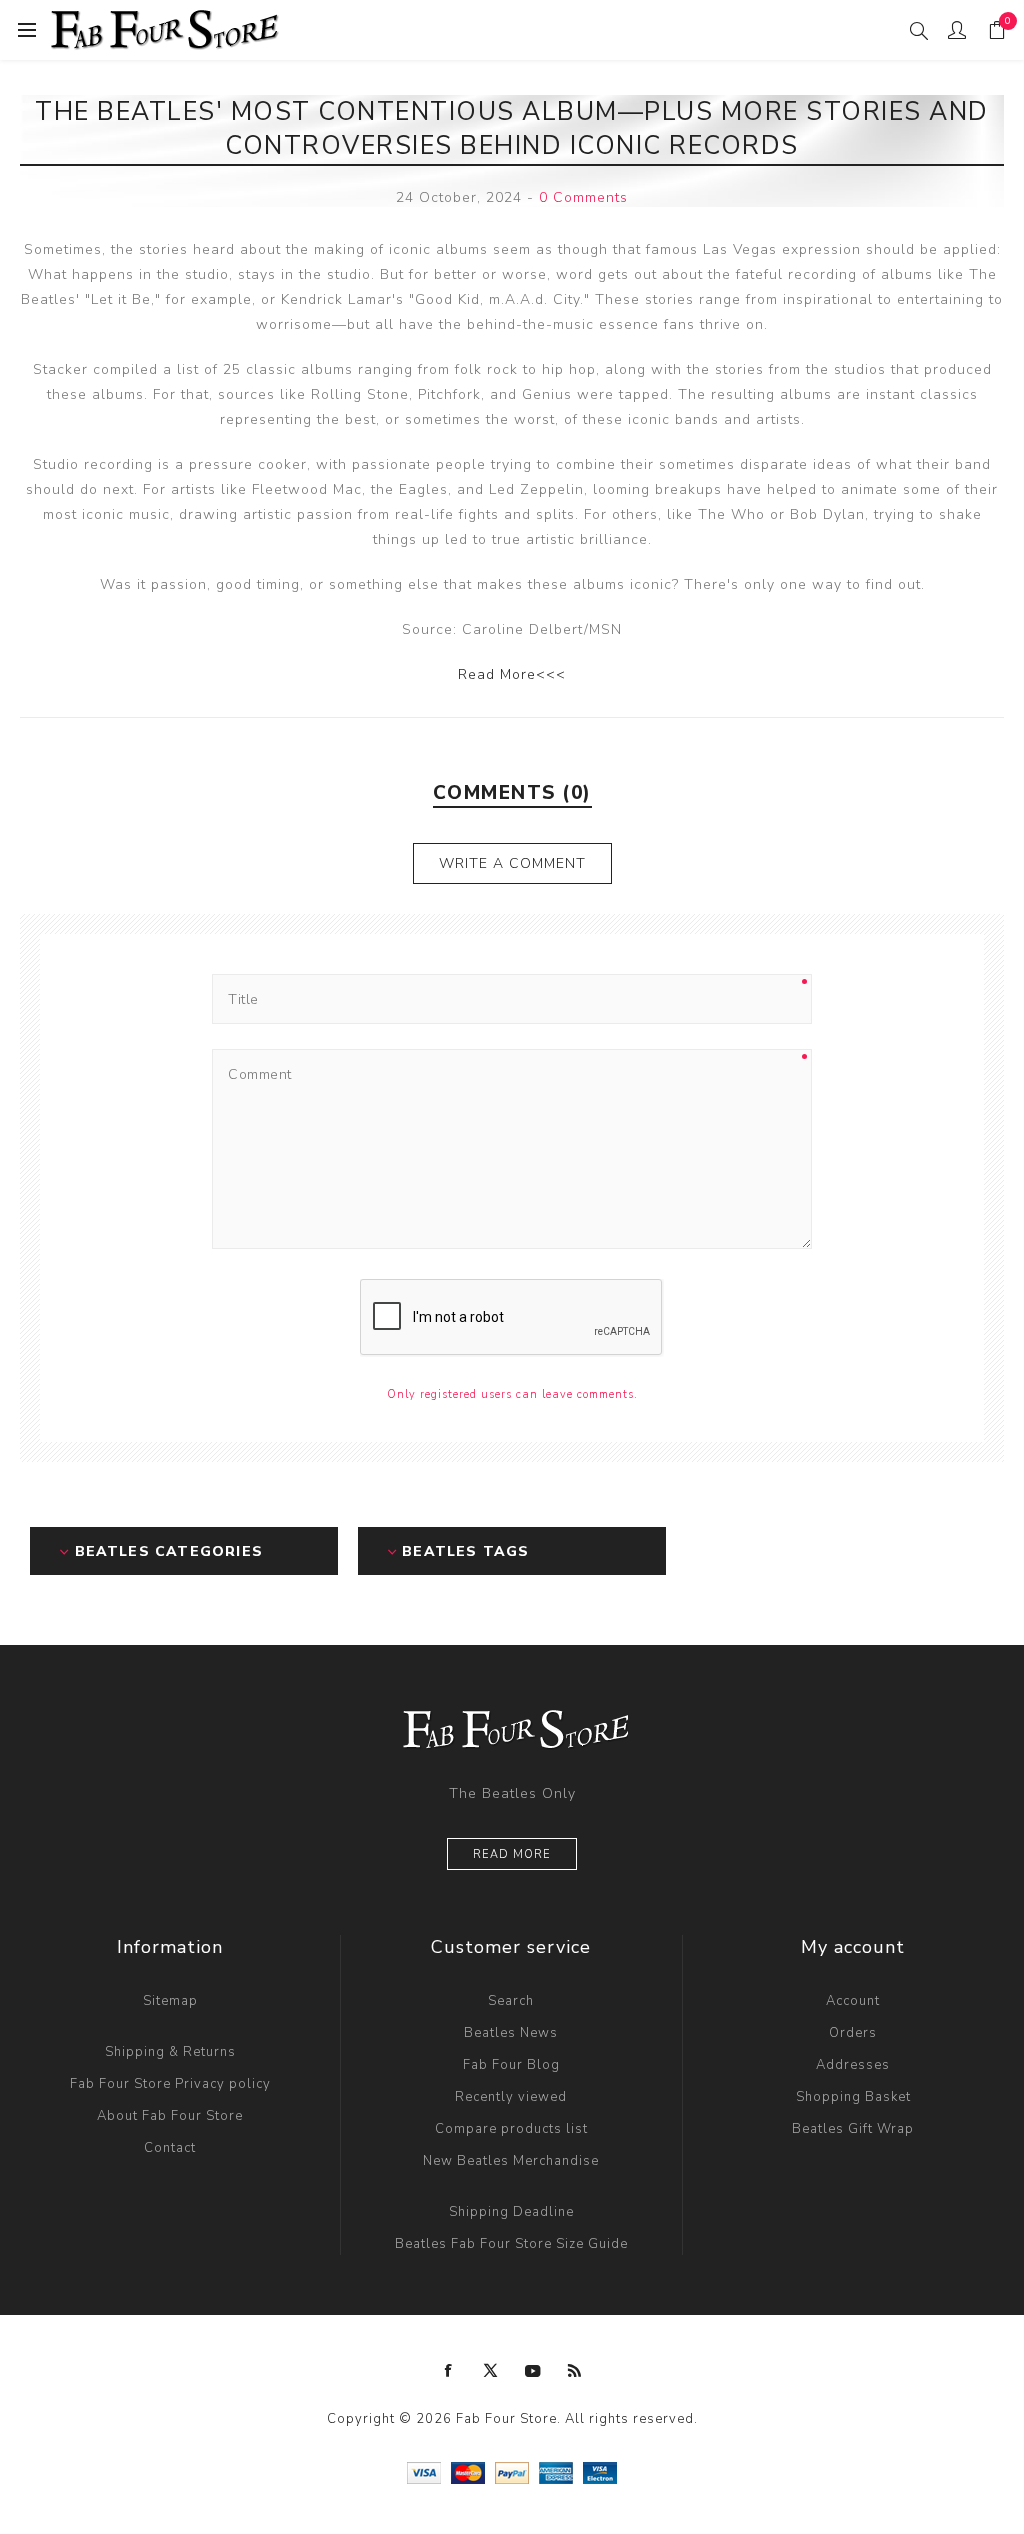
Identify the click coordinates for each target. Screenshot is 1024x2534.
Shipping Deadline (511, 2212)
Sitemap (170, 2001)
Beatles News (511, 2033)
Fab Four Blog (511, 2065)
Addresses (853, 2065)
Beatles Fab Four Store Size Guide (511, 2244)
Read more (512, 1854)
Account (853, 2001)
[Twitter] (491, 2371)
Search (511, 2001)
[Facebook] (449, 2371)
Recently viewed (511, 2097)
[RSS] (575, 2371)
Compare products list (511, 2129)
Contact (170, 2148)
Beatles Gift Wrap (853, 2129)
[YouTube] (533, 2371)
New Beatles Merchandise (511, 2161)
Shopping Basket (853, 2097)
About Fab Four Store (170, 2116)
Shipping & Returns (170, 2052)
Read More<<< (512, 674)
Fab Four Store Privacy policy (170, 2084)
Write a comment (512, 863)
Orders (853, 2033)
